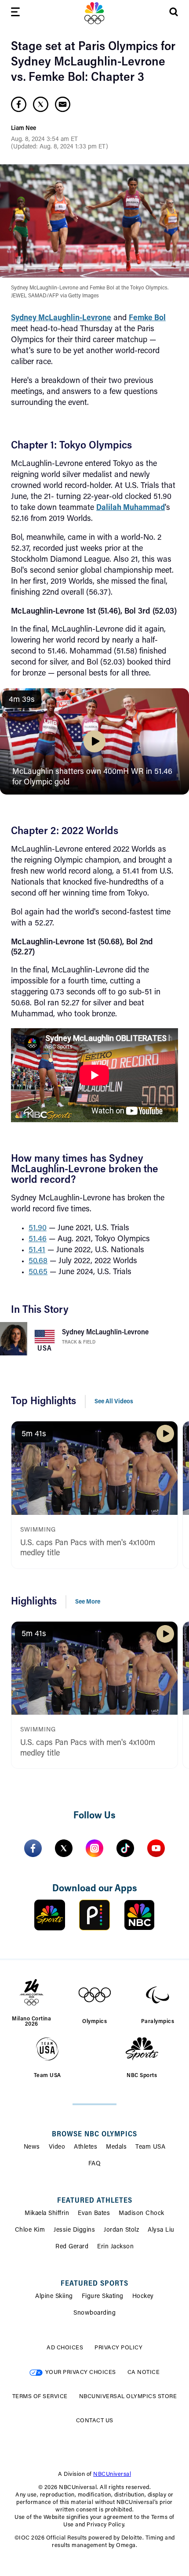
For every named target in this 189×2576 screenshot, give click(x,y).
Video (57, 2147)
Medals (116, 2147)
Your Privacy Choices (81, 2372)
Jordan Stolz (121, 2230)
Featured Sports (94, 2284)
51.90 (38, 1228)
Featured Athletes (95, 2201)
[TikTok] (125, 1848)
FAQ (95, 2164)
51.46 (38, 1239)
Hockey (143, 2297)
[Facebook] (33, 1848)
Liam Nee (24, 129)
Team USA (150, 2147)
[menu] (15, 13)
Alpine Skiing (54, 2297)
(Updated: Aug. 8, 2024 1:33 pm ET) (60, 147)
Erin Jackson (115, 2247)
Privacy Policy (118, 2348)
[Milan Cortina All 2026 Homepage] (94, 13)
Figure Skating (103, 2297)
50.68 (38, 1261)
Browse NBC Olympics (94, 2135)
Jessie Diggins (74, 2230)
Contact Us (95, 2421)
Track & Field (79, 1342)
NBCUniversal (112, 2474)
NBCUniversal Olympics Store (128, 2397)
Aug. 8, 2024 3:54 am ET (44, 140)
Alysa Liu (161, 2230)
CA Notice (144, 2372)
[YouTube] (156, 1848)
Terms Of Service (40, 2397)
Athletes (85, 2147)
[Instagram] (94, 1848)
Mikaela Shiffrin (47, 2214)
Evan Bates (94, 2214)
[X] (64, 1848)
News (32, 2147)
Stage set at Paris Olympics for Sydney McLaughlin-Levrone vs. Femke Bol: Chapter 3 (93, 62)
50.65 (38, 1272)
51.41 (37, 1250)
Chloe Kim (30, 2230)
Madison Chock (142, 2214)
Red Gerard (72, 2247)
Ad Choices (65, 2348)
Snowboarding (94, 2313)
